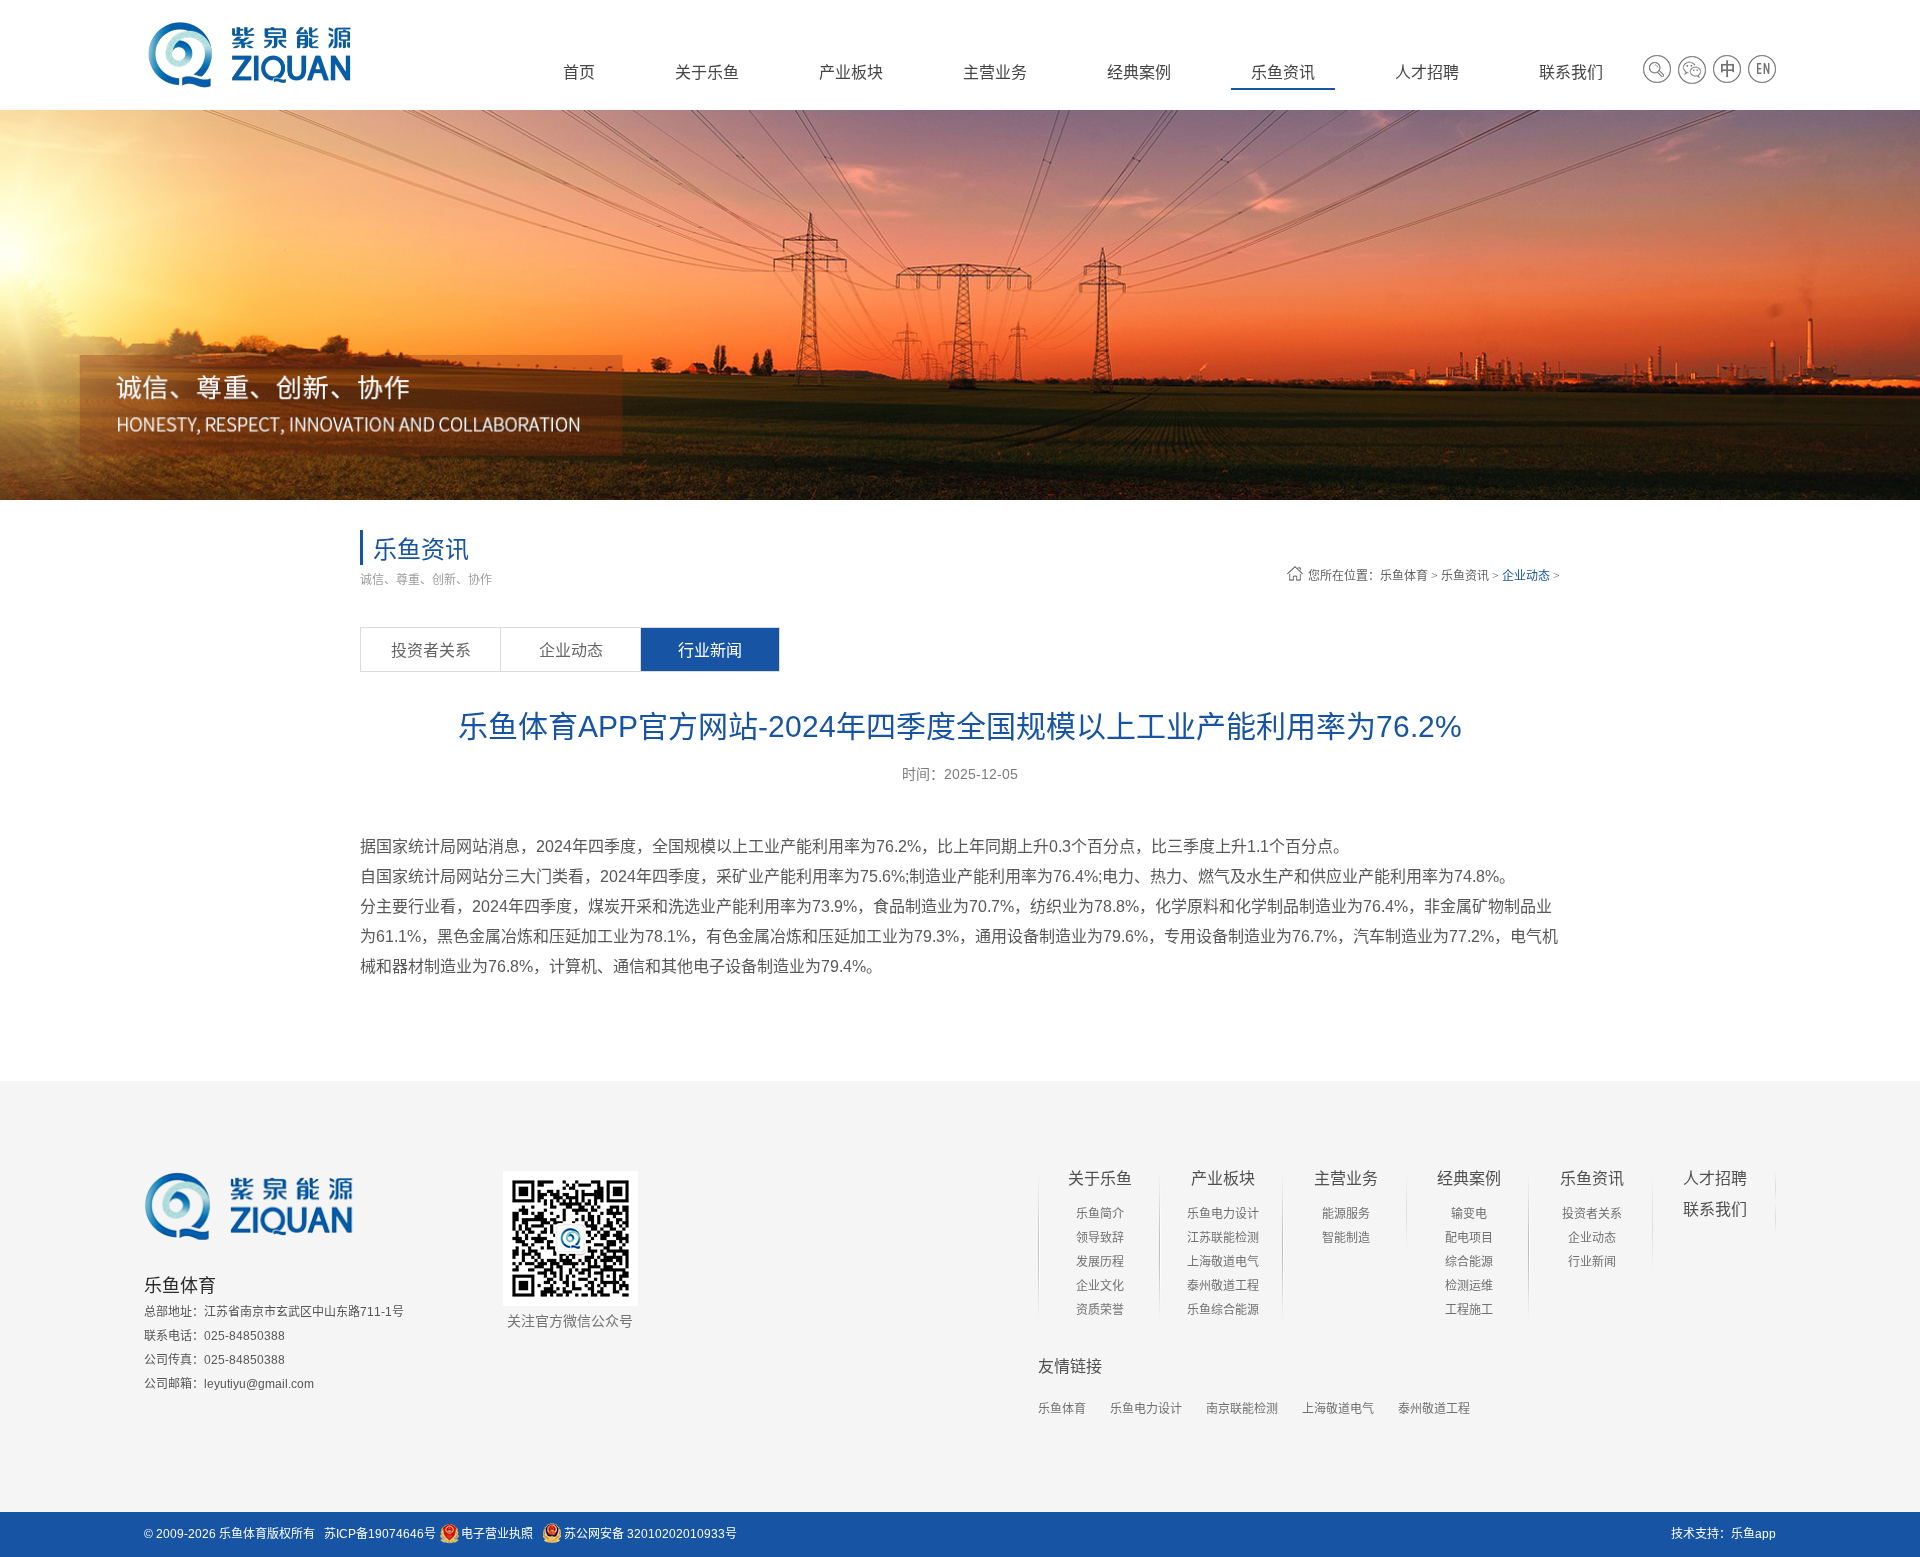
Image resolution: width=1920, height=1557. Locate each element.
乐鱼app (1753, 1534)
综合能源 (1469, 1262)
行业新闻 (710, 650)
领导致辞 (1100, 1238)
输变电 (1469, 1214)
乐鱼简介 (1100, 1214)
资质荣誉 (1100, 1310)
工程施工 (1469, 1310)
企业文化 (1100, 1286)
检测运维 (1469, 1286)
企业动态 (1526, 576)
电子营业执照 (497, 1534)
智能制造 (1346, 1238)
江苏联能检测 (1223, 1238)
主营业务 (1346, 1178)
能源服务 (1346, 1214)
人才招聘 (1715, 1178)
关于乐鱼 (1100, 1178)
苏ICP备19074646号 (380, 1534)
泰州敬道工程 (1223, 1286)
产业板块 (1223, 1178)
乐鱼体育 (1404, 576)
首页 (579, 72)
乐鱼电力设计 (1223, 1214)
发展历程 (1100, 1262)
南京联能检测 (1242, 1409)
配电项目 (1469, 1238)
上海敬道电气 (1223, 1262)
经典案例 (1469, 1178)
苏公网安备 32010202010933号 (650, 1534)
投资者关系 (431, 650)
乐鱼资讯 (1465, 576)
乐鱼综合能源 (1223, 1310)
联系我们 (1715, 1209)
